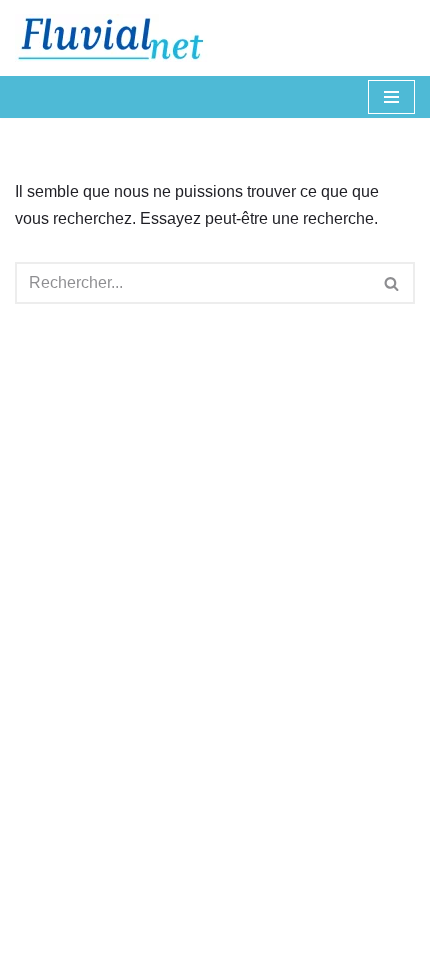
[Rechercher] (392, 283)
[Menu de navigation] (391, 97)
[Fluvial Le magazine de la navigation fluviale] (120, 38)
